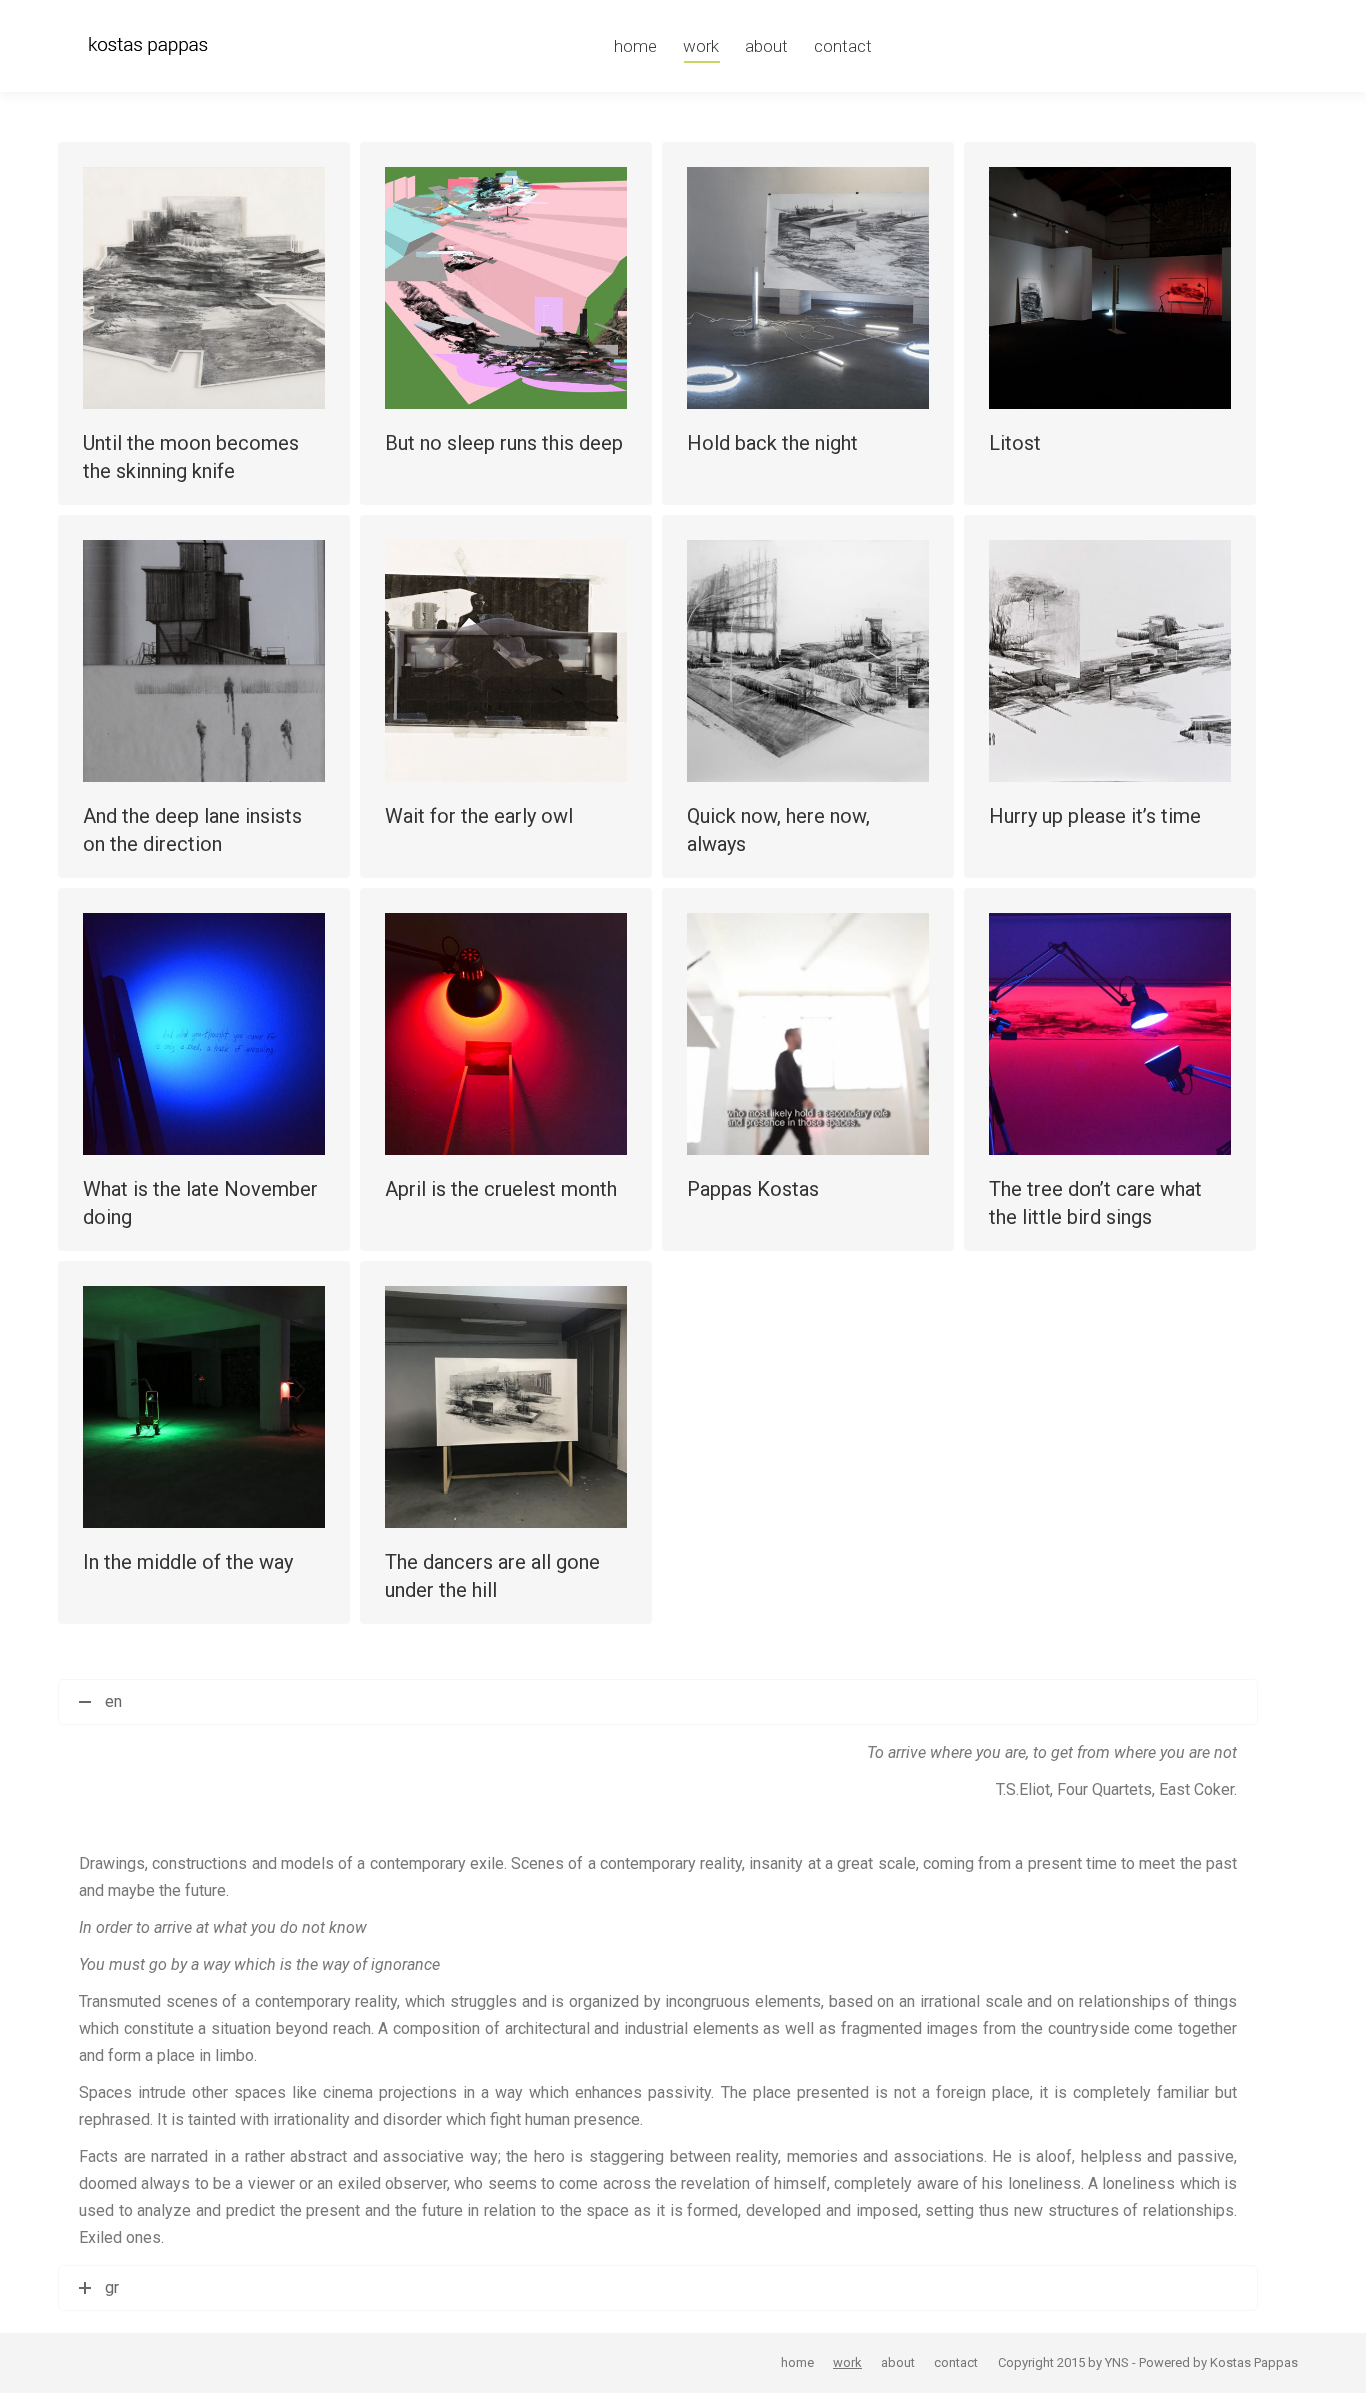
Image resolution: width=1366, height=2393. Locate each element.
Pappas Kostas (753, 1189)
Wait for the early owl (479, 816)
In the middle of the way (188, 1562)
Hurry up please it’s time (1095, 816)
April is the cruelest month (501, 1189)
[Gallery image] (506, 288)
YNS (1117, 2362)
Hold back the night (772, 443)
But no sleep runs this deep (504, 443)
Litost (1015, 443)
